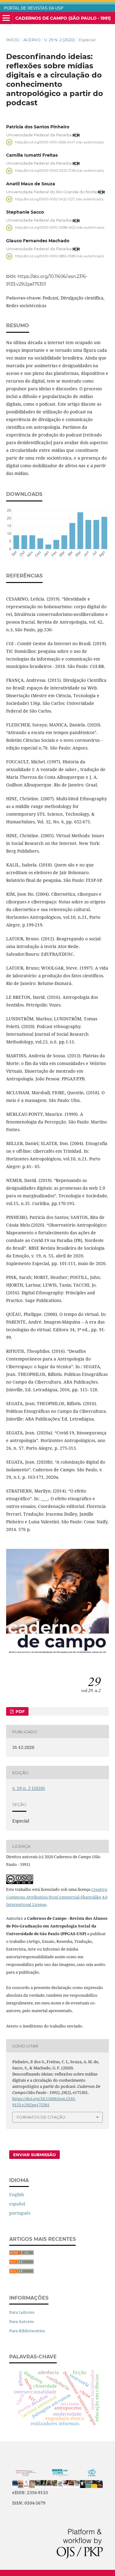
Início (13, 40)
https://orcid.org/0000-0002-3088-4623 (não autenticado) (60, 228)
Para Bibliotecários (27, 2331)
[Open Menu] (6, 18)
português (20, 2213)
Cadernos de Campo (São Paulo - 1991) (63, 18)
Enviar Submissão (34, 2155)
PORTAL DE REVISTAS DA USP (34, 8)
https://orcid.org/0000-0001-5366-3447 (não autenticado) (59, 142)
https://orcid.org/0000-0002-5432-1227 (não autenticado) (59, 199)
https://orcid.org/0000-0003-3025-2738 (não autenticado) (59, 171)
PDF (19, 1711)
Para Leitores (22, 2312)
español (17, 2204)
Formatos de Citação (41, 2117)
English (17, 2194)
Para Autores (21, 2321)
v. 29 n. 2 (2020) (59, 40)
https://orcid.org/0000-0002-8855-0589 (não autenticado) (59, 256)
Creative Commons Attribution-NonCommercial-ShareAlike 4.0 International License (57, 1897)
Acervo (32, 40)
